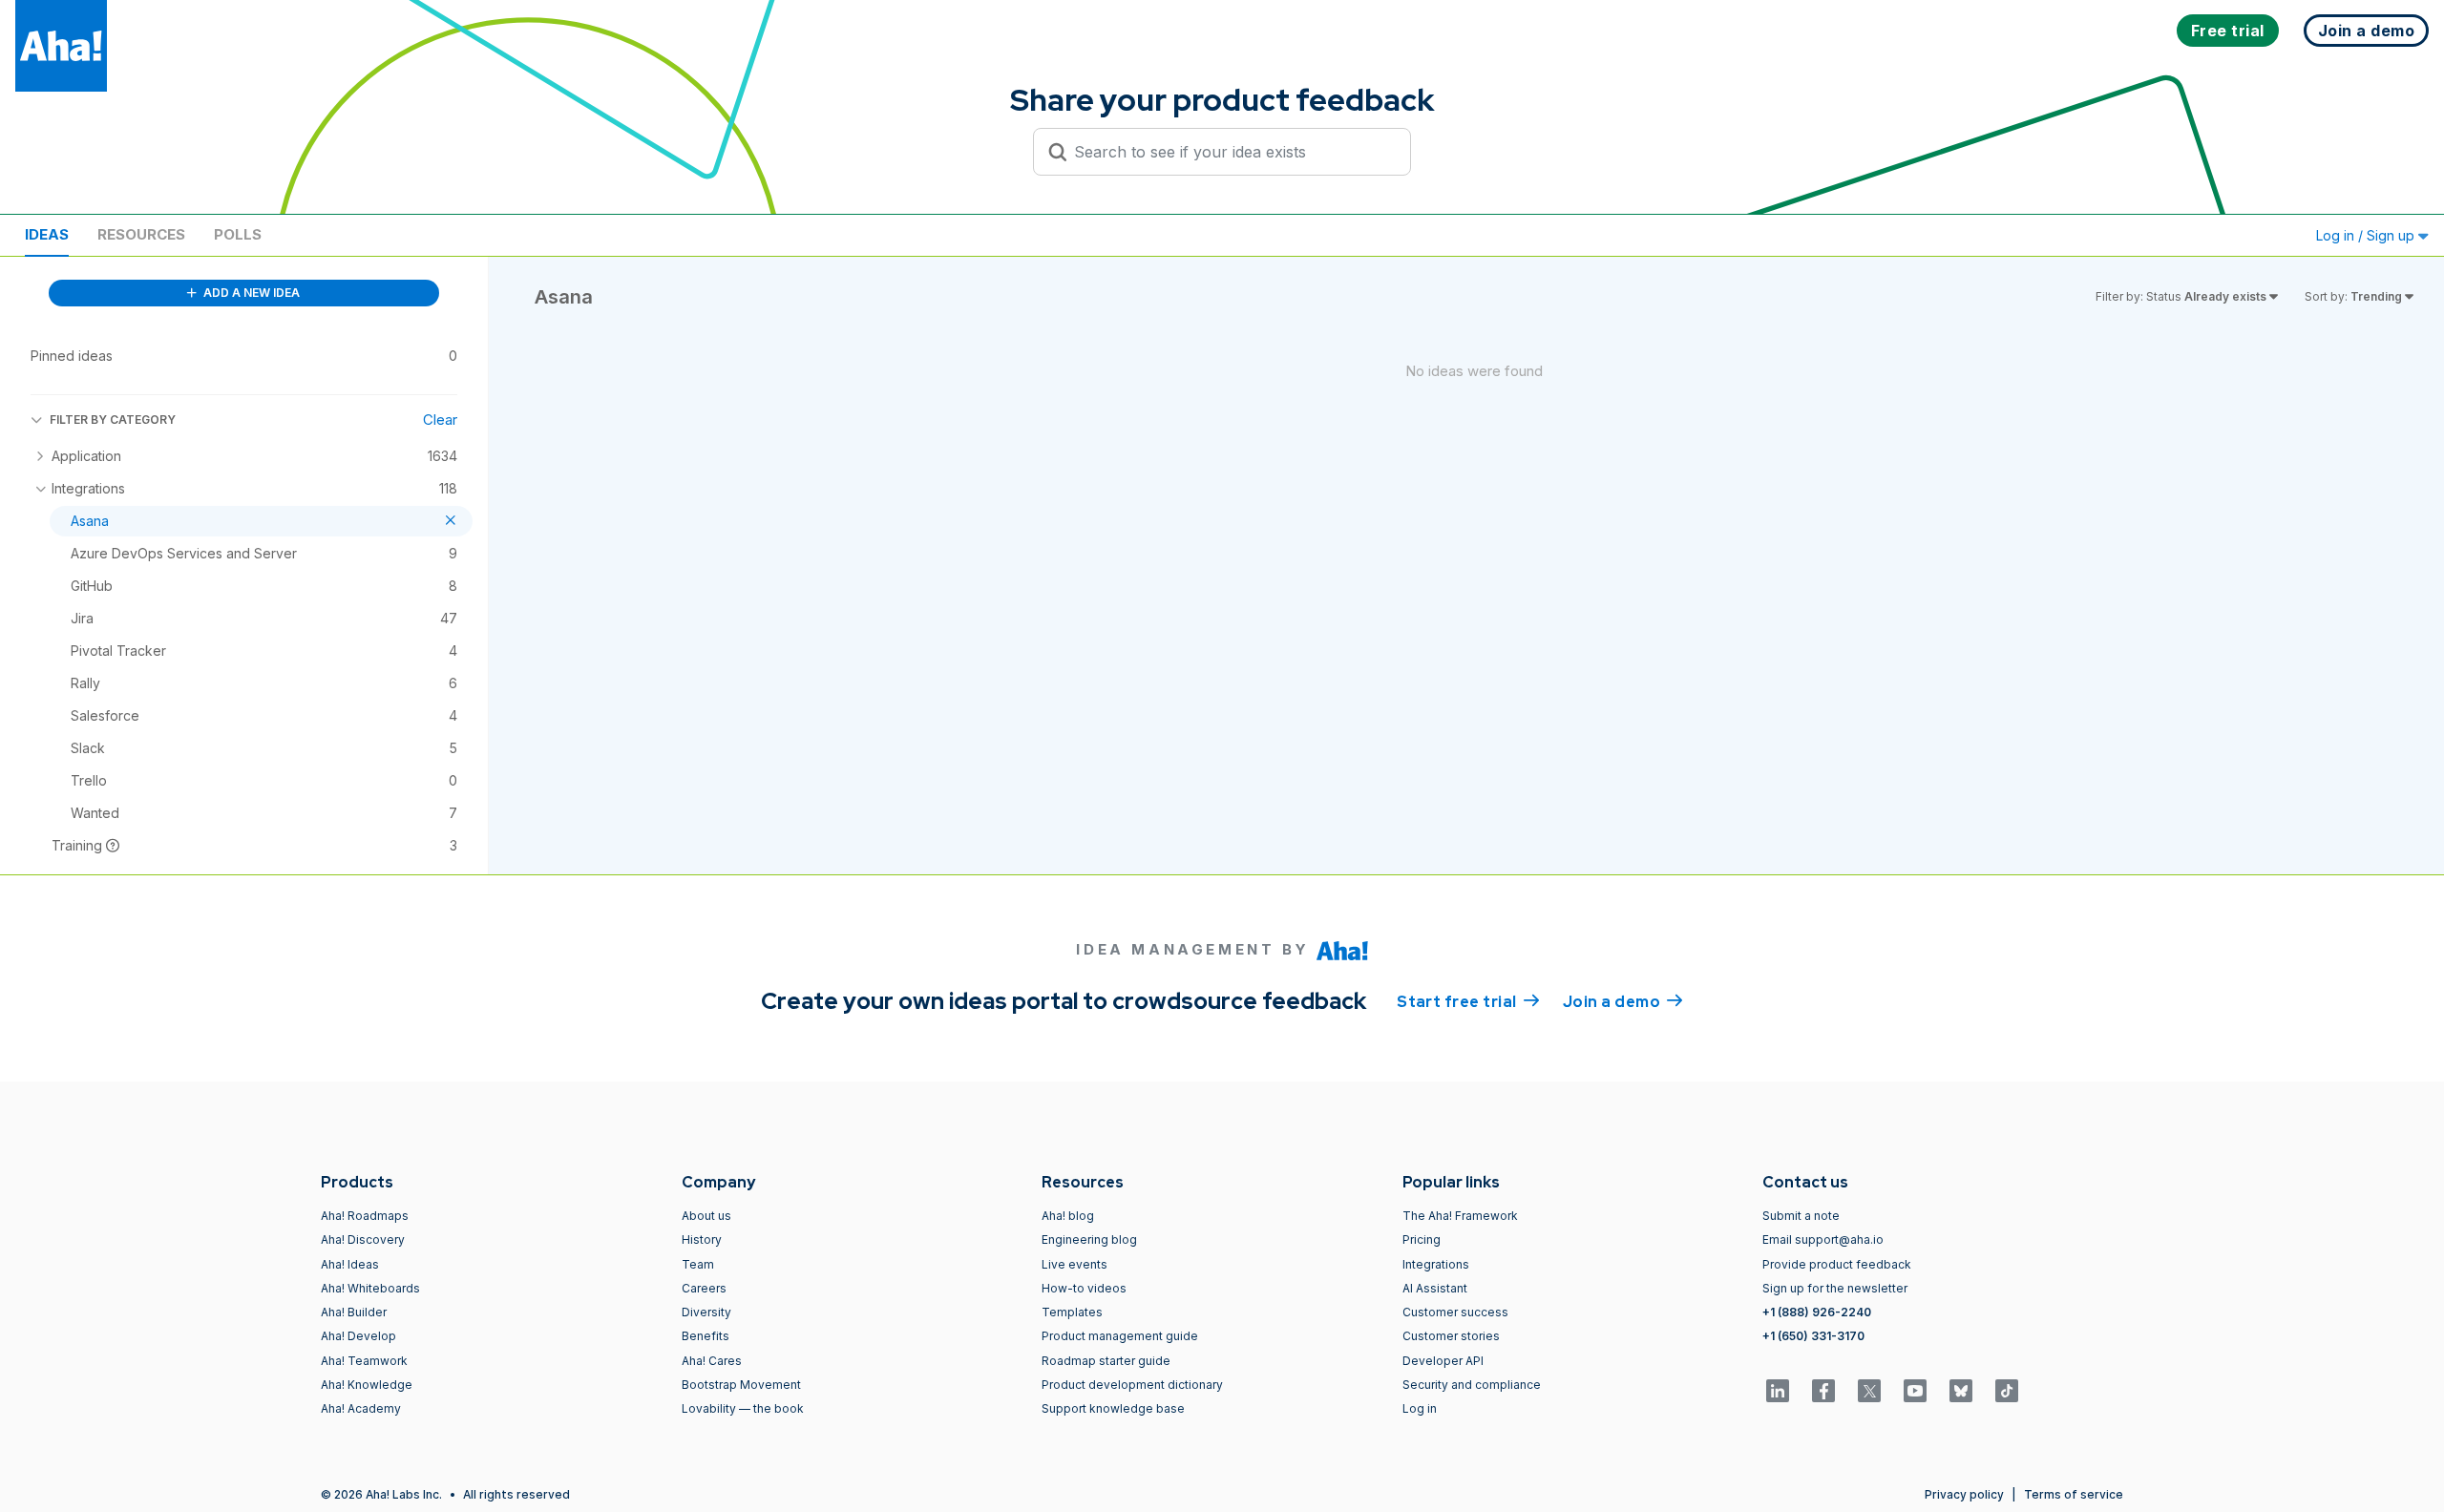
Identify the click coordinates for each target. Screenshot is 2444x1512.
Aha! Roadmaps (365, 1216)
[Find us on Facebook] (1823, 1391)
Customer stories (1451, 1336)
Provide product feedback (1837, 1264)
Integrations (1436, 1264)
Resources (141, 234)
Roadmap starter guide (1106, 1361)
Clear (440, 420)
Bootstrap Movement (741, 1385)
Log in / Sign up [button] (2367, 235)
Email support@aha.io (1823, 1239)
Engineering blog (1089, 1239)
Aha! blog (1068, 1216)
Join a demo (1623, 1002)
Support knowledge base (1113, 1408)
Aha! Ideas (350, 1264)
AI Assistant (1435, 1288)
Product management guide (1120, 1336)
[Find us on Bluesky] (1961, 1391)
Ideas (47, 234)
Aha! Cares (712, 1361)
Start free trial (1468, 1002)
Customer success (1455, 1312)
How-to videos (1084, 1288)
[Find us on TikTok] (2007, 1391)
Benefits (706, 1336)
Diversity (706, 1312)
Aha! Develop (358, 1336)
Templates (1072, 1312)
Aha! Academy (361, 1408)
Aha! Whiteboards (370, 1288)
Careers (704, 1288)
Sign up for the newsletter (1835, 1288)
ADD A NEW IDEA (250, 293)
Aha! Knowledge (367, 1385)
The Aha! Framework (1460, 1216)
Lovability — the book (743, 1408)
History (702, 1239)
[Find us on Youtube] (1915, 1391)
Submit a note (1801, 1216)
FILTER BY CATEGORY (113, 420)
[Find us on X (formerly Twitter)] (1869, 1391)
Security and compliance (1472, 1385)
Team (698, 1264)
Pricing (1422, 1239)
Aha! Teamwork (364, 1361)
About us (706, 1216)
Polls (238, 234)
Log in (1420, 1408)
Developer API (1443, 1361)
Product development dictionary (1132, 1385)
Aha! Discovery (363, 1239)
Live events (1075, 1264)
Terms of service (2074, 1494)
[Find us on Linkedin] (1778, 1391)
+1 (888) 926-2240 (1817, 1312)
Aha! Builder (354, 1312)
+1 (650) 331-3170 (1813, 1336)
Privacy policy (1964, 1494)
